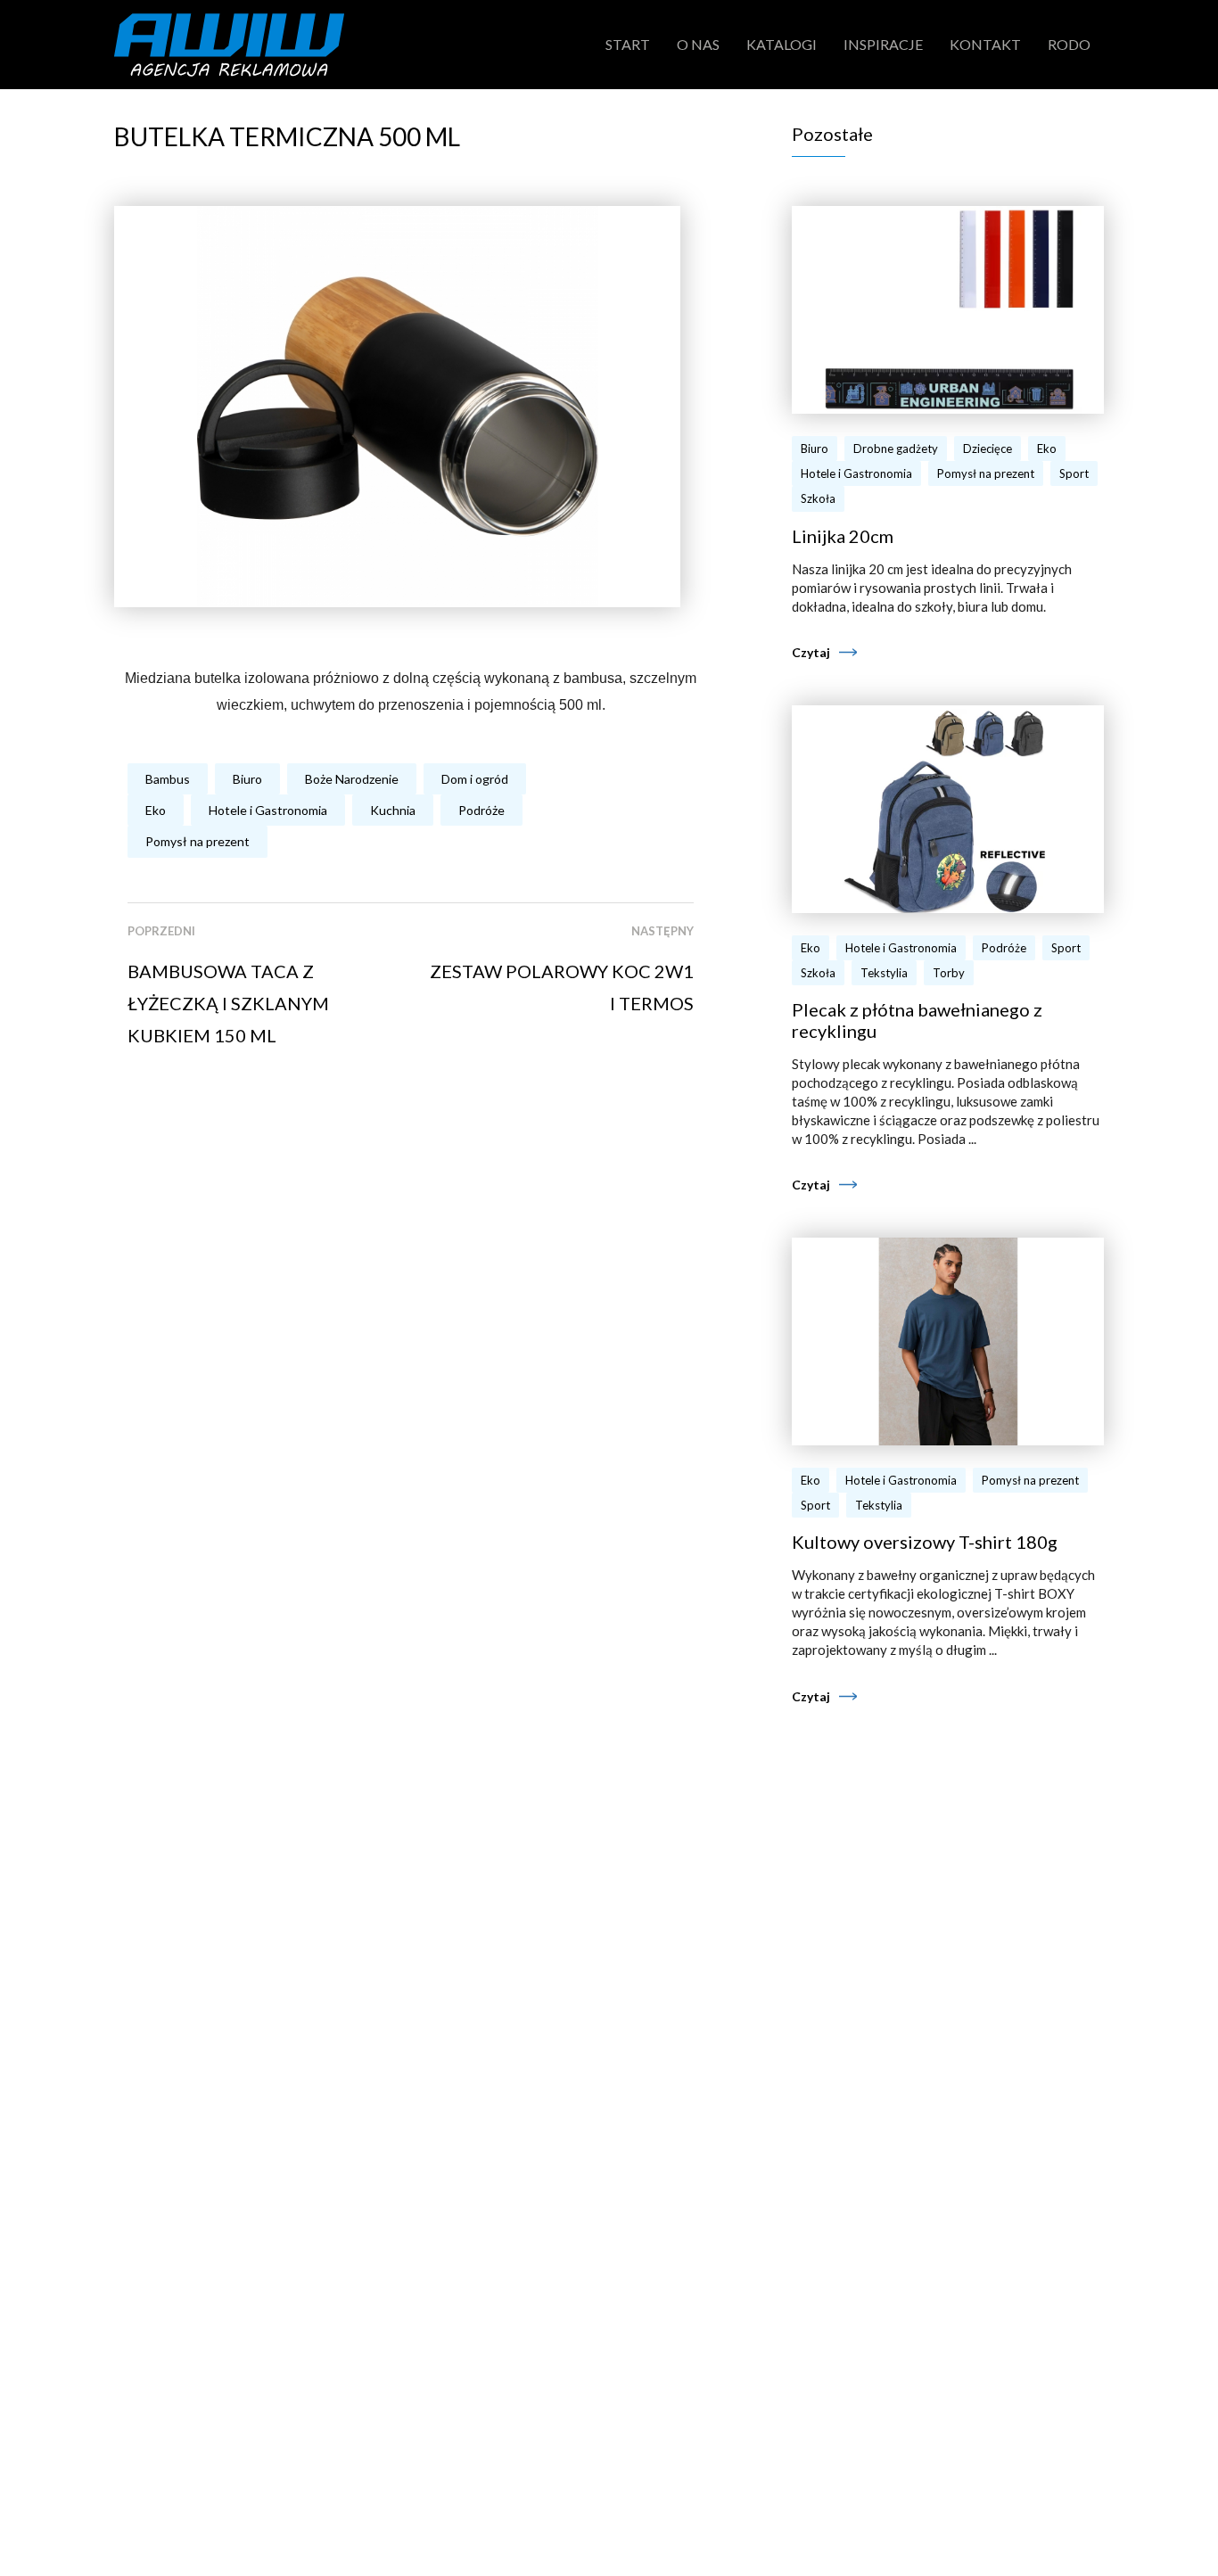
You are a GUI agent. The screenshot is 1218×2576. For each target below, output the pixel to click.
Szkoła (818, 498)
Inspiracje (883, 44)
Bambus (168, 779)
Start (628, 44)
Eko (156, 810)
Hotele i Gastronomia (268, 810)
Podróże (481, 810)
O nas (698, 44)
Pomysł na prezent (198, 841)
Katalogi (782, 44)
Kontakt (985, 44)
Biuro (247, 779)
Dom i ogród (475, 779)
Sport (1074, 473)
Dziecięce (988, 449)
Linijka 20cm (843, 536)
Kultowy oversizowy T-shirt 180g (925, 1542)
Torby (949, 973)
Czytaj (811, 652)
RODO (1069, 44)
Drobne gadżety (896, 449)
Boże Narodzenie (352, 779)
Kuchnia (393, 810)
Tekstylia (884, 973)
